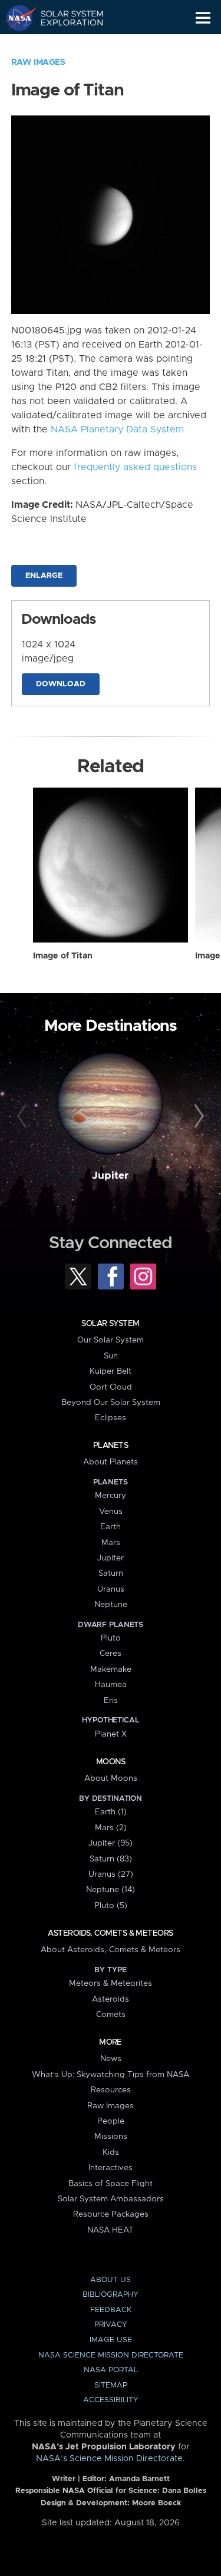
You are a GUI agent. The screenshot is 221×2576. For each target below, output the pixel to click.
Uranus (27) (111, 1874)
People (111, 2121)
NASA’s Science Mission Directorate (109, 2459)
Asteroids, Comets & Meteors (110, 1933)
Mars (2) (111, 1828)
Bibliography (111, 2295)
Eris (111, 1701)
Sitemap (111, 2385)
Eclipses (111, 1418)
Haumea (111, 1685)
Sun (111, 1356)
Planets (111, 1446)
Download (61, 684)
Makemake (111, 1669)
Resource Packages (111, 2214)
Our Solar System (111, 1340)
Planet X (111, 1734)
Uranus (111, 1589)
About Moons (111, 1778)
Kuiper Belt (111, 1371)
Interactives (111, 2168)
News (111, 2059)
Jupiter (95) (111, 1843)
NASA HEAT (111, 2230)
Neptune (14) (111, 1890)
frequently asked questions (135, 467)
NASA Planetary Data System (117, 429)
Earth (111, 1527)
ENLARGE (44, 576)
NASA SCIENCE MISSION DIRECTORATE (111, 2355)
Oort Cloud (111, 1387)
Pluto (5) (111, 1906)
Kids (111, 2152)
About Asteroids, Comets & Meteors (111, 1950)
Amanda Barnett (139, 2479)
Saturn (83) (111, 1859)
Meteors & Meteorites (111, 1983)
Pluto (111, 1638)
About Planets (111, 1462)
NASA (16, 18)
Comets (111, 2015)
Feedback (111, 2310)
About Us (111, 2280)
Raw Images (38, 62)
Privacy (111, 2325)
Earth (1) (111, 1812)
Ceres (111, 1654)
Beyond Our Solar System (111, 1403)
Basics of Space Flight (111, 2184)
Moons (111, 1762)
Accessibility (111, 2400)
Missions (111, 2137)
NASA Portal (111, 2370)
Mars (111, 1543)
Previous (24, 1116)
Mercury (111, 1496)
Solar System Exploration (65, 18)
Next (197, 1116)
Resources (111, 2090)
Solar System (110, 1324)
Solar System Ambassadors (111, 2199)
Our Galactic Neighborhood (65, 45)
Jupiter (110, 1176)
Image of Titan (63, 956)
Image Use (111, 2340)
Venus (111, 1512)
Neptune (111, 1605)
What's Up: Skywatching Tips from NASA (111, 2075)
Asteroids (111, 1999)
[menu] (203, 18)
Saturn (111, 1573)
